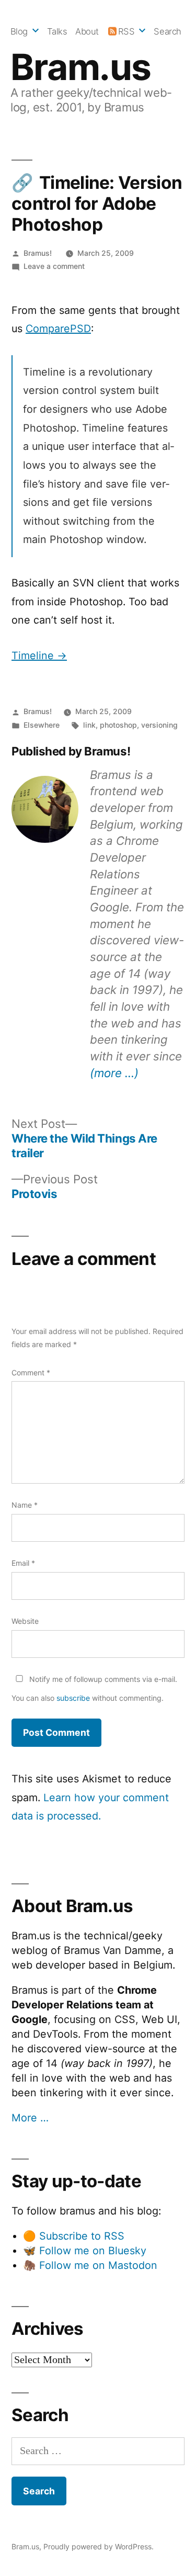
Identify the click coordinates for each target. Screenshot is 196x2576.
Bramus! (38, 253)
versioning (159, 725)
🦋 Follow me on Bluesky (85, 2251)
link (89, 725)
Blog (19, 31)
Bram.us (81, 67)
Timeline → (39, 656)
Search (167, 31)
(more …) (114, 1073)
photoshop (118, 725)
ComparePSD (58, 329)
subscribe (73, 1698)
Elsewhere (42, 725)
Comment (31, 1372)
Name (25, 1505)
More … (30, 2118)
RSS (126, 31)
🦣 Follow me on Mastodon (90, 2265)
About (87, 31)
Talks (57, 31)
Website (25, 1621)
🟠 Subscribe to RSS (74, 2236)
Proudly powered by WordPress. (99, 2546)
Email (23, 1563)
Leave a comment (54, 266)
